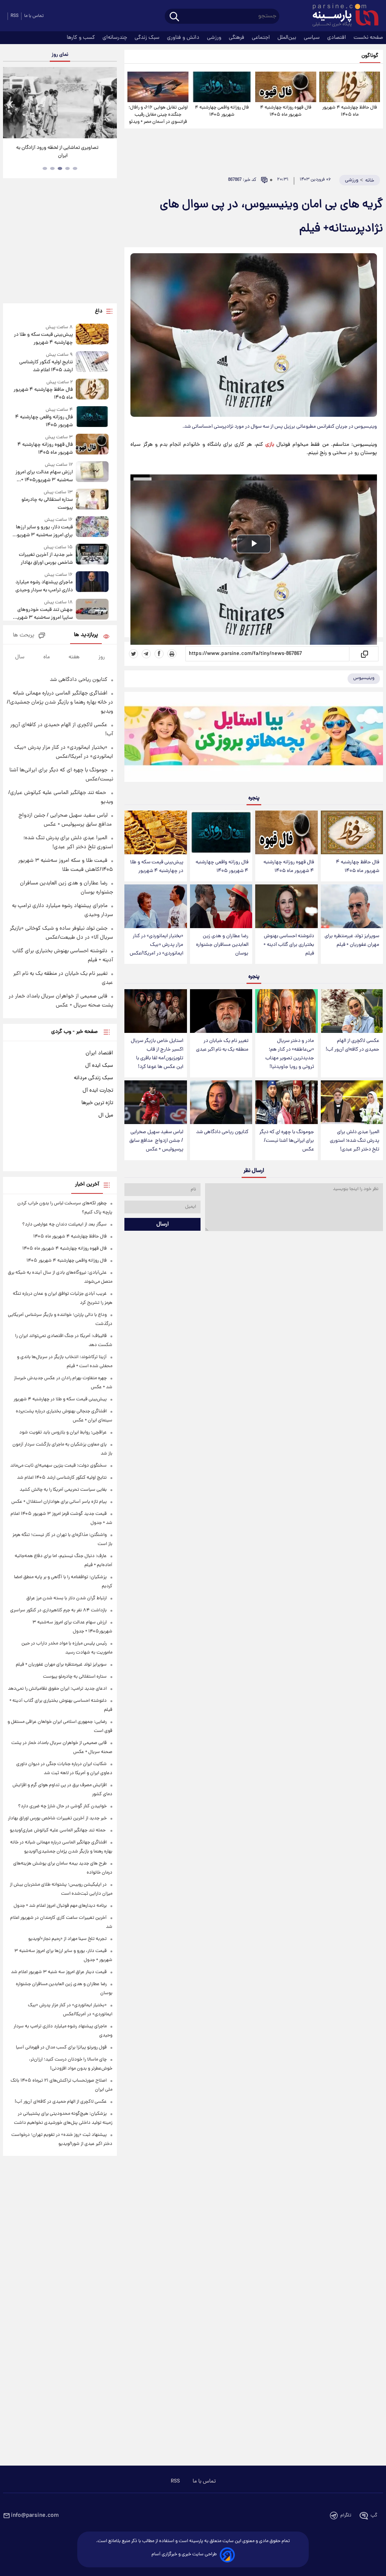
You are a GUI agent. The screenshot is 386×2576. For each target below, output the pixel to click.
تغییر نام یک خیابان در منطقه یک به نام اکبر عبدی (222, 1045)
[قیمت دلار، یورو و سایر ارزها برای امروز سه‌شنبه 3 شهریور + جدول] (92, 528)
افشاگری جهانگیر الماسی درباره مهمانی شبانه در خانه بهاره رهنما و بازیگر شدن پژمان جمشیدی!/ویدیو (60, 702)
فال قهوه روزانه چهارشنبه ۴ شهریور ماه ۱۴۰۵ (286, 111)
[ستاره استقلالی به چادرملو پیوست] (92, 500)
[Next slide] (109, 104)
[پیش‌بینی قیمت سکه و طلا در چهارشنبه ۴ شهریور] (155, 832)
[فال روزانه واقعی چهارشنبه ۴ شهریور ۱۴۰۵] (222, 87)
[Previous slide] (11, 104)
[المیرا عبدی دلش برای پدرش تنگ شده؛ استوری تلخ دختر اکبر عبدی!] (352, 1102)
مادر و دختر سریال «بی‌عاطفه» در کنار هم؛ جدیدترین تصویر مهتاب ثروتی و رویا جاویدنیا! (290, 1054)
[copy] (364, 654)
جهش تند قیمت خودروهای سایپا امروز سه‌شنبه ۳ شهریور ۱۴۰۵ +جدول (43, 614)
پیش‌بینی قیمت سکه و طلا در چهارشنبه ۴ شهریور (157, 867)
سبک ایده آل (99, 1066)
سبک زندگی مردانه (93, 1078)
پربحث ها (24, 636)
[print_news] (172, 654)
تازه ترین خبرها (97, 1103)
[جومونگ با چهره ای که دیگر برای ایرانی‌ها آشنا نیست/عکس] (286, 1102)
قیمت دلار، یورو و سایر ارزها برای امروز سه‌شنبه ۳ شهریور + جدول (42, 531)
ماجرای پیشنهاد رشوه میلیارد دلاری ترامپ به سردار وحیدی (44, 586)
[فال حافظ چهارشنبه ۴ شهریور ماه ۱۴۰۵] (350, 87)
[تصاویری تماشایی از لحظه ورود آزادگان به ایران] (60, 103)
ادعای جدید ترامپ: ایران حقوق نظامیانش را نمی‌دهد (57, 1689)
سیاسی (312, 38)
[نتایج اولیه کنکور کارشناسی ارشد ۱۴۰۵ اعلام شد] (92, 363)
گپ (374, 2516)
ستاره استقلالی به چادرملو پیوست (47, 504)
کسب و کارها (82, 38)
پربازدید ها (86, 635)
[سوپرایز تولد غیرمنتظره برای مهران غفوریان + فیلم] (352, 906)
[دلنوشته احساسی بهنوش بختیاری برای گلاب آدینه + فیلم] (286, 906)
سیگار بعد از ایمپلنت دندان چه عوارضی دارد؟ (64, 1225)
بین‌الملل (288, 38)
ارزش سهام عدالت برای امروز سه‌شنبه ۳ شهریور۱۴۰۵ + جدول (44, 476)
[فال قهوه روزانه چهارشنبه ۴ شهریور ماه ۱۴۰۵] (286, 87)
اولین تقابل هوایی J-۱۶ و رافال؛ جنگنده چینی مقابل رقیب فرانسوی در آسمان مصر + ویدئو (158, 115)
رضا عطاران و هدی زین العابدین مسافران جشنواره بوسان (222, 945)
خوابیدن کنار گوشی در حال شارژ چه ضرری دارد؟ (62, 1806)
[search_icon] (174, 17)
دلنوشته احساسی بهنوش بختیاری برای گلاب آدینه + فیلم (289, 945)
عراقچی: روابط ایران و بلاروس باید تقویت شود (63, 1433)
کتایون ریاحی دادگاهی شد (222, 1132)
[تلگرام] (146, 654)
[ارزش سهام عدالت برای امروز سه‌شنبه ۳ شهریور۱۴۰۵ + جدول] (92, 473)
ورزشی (215, 38)
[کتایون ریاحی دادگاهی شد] (221, 1102)
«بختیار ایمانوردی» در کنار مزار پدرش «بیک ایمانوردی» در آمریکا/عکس (156, 945)
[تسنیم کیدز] (254, 739)
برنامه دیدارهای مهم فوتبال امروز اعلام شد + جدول (60, 1906)
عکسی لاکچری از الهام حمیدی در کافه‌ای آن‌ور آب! (352, 1045)
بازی (270, 445)
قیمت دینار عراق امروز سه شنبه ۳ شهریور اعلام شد (59, 1972)
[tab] (75, 168)
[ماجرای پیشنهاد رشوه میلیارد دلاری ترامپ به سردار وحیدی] (92, 583)
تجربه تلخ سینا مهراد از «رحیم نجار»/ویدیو (67, 1939)
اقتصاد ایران (99, 1053)
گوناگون (370, 56)
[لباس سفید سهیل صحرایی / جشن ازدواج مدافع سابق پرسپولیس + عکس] (155, 1102)
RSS (15, 16)
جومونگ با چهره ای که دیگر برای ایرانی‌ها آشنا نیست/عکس (287, 1141)
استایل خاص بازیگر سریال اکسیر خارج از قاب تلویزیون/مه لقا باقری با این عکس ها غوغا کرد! (157, 1054)
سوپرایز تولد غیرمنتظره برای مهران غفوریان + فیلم (352, 941)
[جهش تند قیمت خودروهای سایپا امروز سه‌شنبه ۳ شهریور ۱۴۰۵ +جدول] (92, 610)
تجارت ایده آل (98, 1091)
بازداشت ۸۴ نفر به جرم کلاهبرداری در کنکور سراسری (58, 1610)
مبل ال (106, 1115)
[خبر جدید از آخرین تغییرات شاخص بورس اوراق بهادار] (92, 555)
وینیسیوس (364, 678)
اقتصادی (337, 38)
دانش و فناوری (184, 38)
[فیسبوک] (159, 654)
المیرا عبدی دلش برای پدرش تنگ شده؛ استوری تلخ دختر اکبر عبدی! (355, 1141)
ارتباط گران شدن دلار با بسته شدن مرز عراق (67, 1598)
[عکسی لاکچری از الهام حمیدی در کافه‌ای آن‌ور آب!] (352, 1011)
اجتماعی (262, 38)
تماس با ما (34, 16)
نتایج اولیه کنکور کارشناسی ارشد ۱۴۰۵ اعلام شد (46, 366)
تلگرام (346, 2516)
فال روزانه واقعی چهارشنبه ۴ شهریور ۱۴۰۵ (222, 111)
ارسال (163, 1224)
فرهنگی (237, 38)
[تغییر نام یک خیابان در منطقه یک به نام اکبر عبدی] (221, 1011)
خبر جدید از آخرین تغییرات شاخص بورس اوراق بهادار (46, 559)
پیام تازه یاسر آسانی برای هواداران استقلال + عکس (59, 1502)
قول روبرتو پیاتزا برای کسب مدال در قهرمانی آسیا (61, 2047)
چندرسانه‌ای (116, 38)
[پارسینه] (342, 16)
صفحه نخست (368, 38)
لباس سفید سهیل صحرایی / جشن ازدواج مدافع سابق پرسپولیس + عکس (156, 1141)
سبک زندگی (148, 38)
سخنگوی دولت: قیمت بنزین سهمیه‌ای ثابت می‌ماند (58, 1466)
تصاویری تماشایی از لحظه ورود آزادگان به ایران (57, 152)
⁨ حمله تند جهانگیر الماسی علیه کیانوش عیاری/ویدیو (58, 1830)
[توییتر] (133, 654)
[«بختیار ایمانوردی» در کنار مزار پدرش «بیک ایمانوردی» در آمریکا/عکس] (155, 906)
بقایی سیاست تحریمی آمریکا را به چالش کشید (63, 1490)
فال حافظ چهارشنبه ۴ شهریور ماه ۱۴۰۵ (350, 111)
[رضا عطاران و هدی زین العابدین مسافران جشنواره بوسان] (221, 906)
